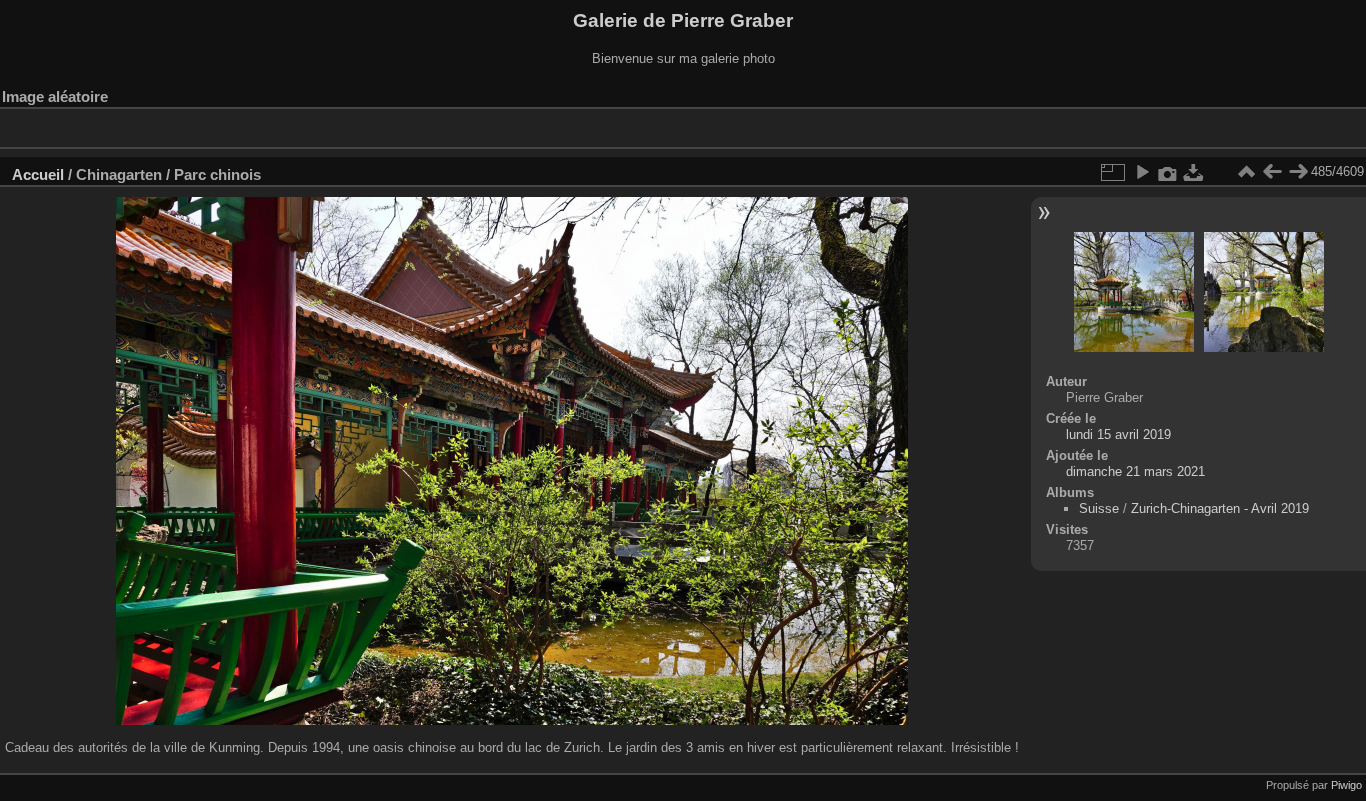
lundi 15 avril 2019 (1118, 434)
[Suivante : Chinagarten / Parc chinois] (1298, 172)
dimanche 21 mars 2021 (1135, 471)
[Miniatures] (1246, 172)
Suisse (1099, 508)
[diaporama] (1142, 172)
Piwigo (1346, 785)
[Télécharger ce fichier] (1194, 172)
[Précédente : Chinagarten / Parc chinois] (1272, 172)
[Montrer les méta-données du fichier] (1168, 172)
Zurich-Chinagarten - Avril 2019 (1220, 508)
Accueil (38, 174)
